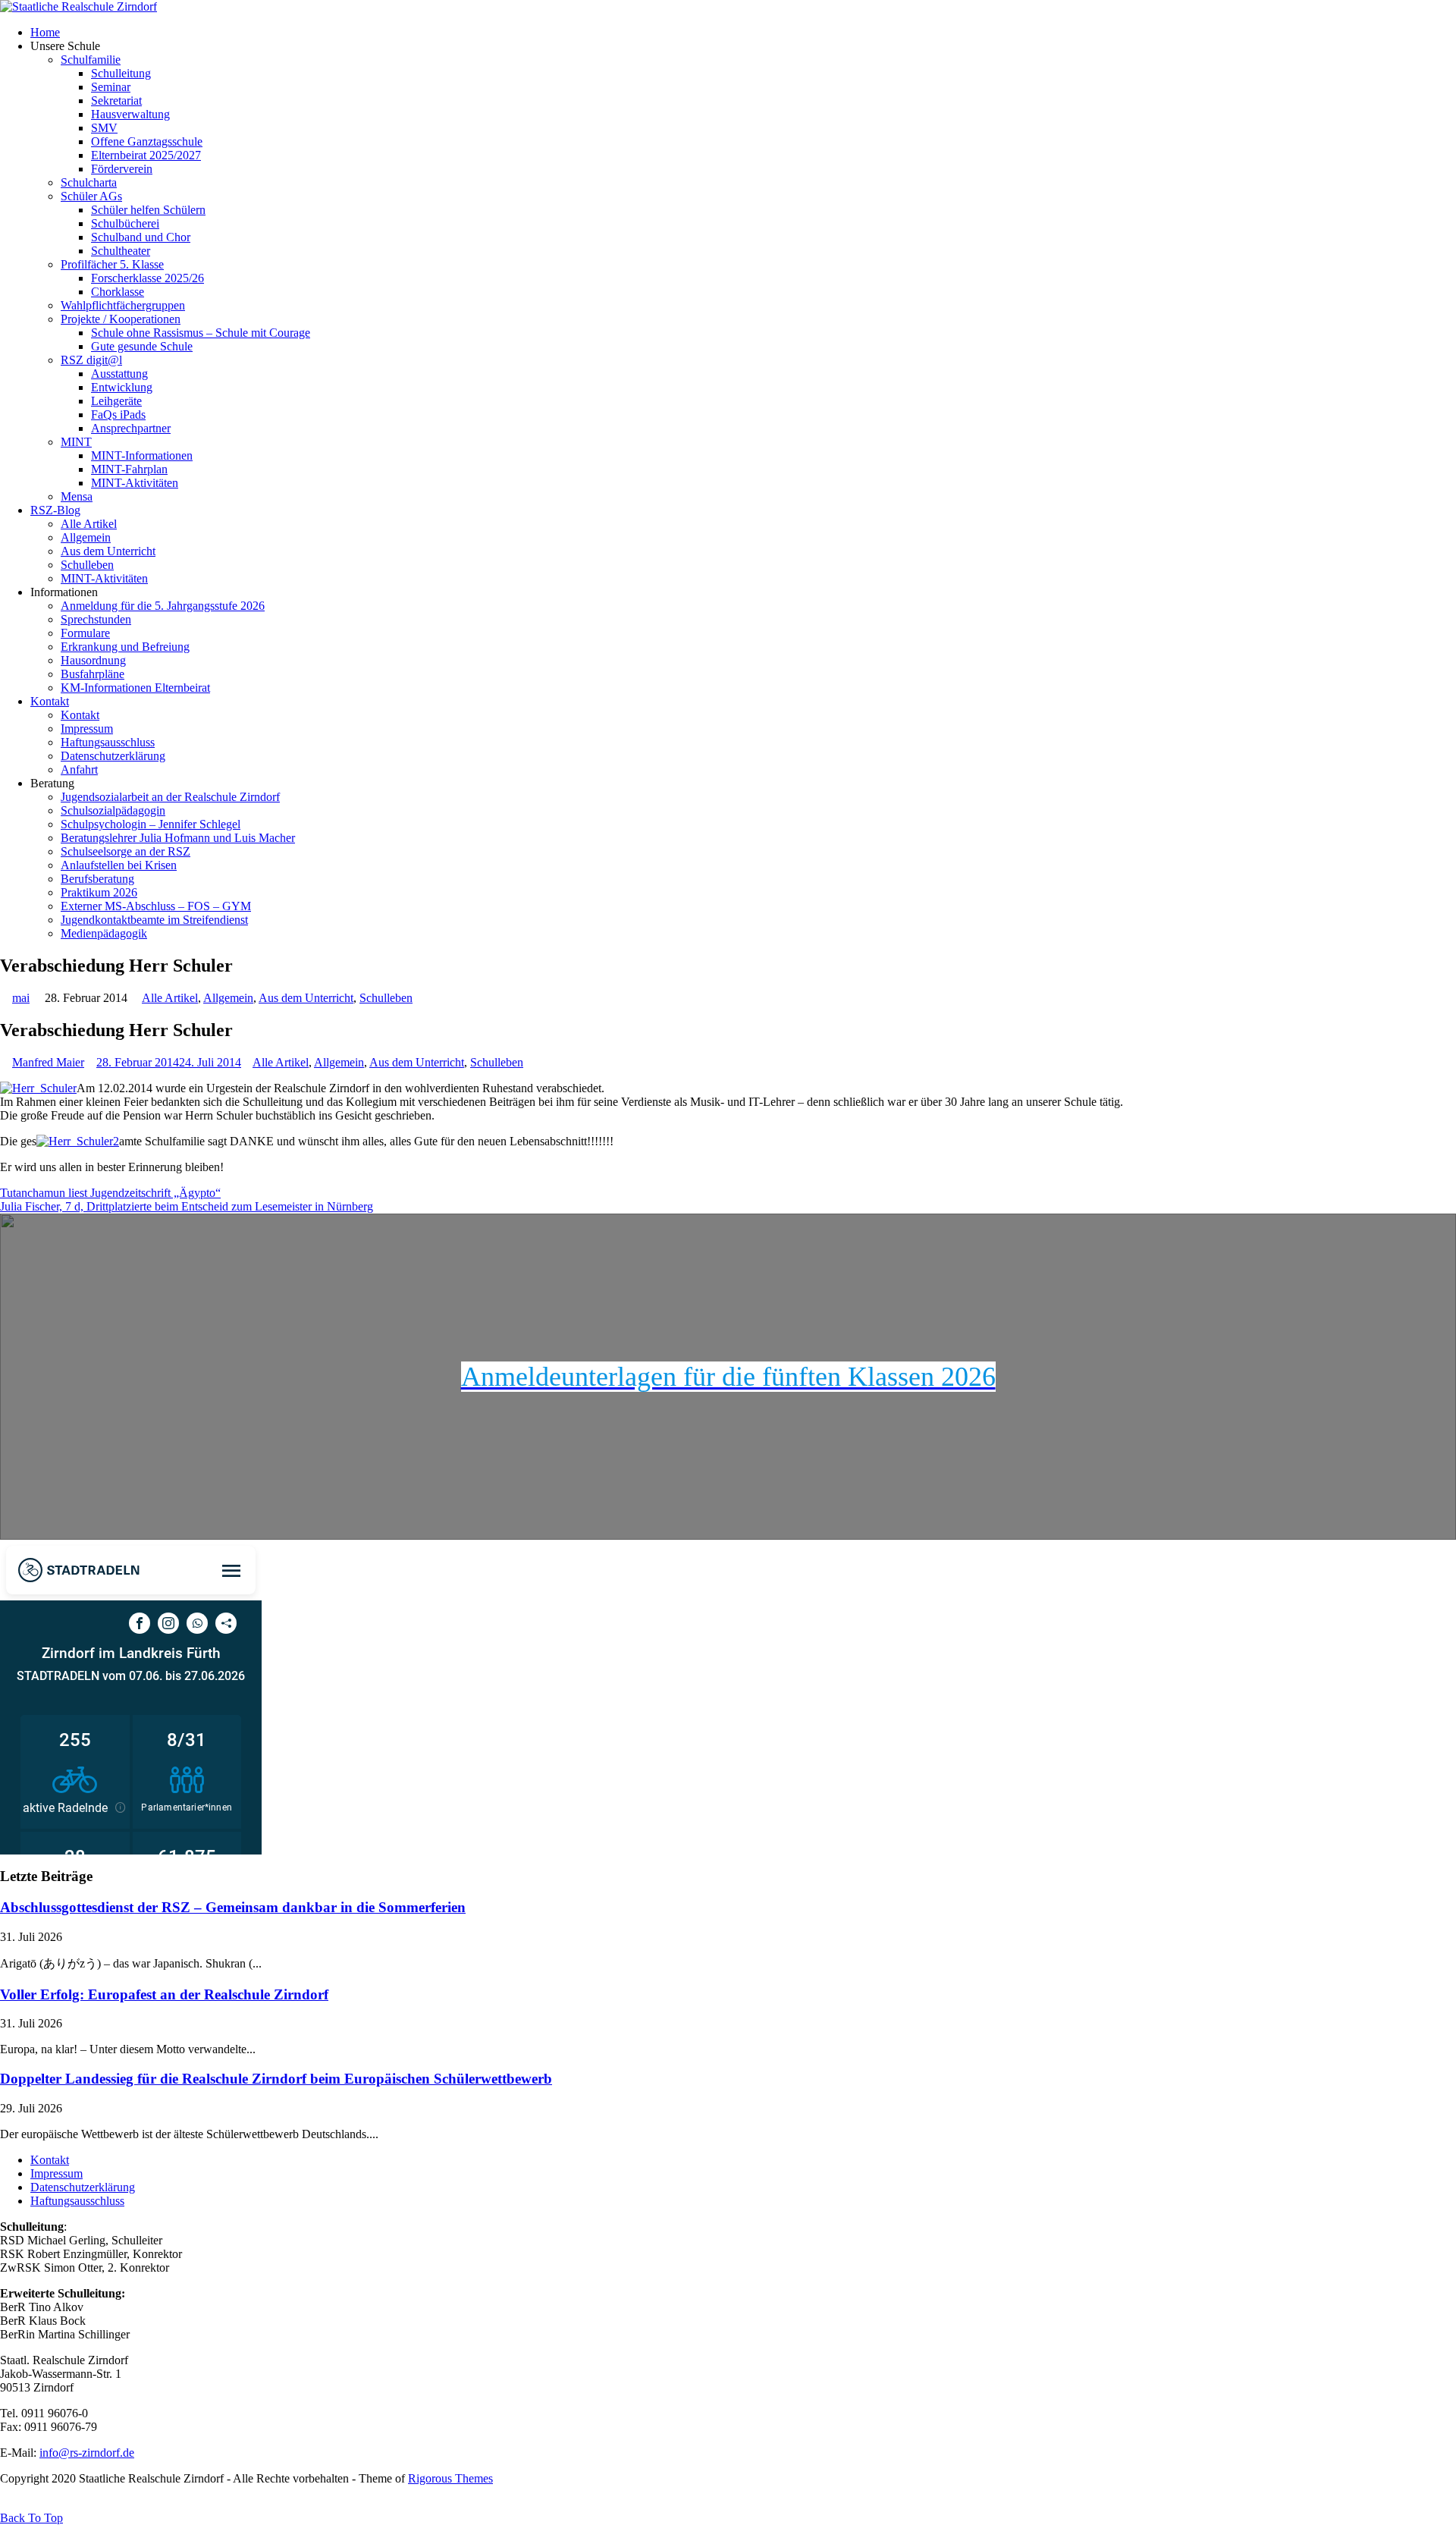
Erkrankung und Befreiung (125, 647)
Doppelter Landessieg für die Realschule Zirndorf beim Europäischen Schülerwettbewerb (276, 2079)
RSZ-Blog (55, 510)
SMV (104, 128)
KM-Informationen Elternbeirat (135, 688)
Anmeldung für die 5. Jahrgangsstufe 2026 (163, 606)
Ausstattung (119, 374)
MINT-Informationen (142, 455)
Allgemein (86, 537)
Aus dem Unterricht (108, 551)
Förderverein (122, 169)
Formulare (85, 633)
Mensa (77, 496)
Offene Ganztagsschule (147, 141)
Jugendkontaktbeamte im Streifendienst (154, 920)
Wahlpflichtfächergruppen (123, 305)
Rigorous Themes (450, 2478)
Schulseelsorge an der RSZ (126, 851)
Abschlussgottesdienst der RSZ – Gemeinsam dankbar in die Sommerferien (233, 1907)
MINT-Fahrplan (129, 469)
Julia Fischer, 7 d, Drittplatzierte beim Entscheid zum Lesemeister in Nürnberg (187, 1206)
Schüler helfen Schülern (148, 210)
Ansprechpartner (131, 428)
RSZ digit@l (91, 360)
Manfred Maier (48, 1062)
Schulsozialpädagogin (113, 810)
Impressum (87, 729)
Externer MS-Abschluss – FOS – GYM (156, 906)
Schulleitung (121, 73)
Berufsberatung (97, 879)
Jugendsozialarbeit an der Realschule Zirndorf (170, 797)
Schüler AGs (91, 196)
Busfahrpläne (93, 674)
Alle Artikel (89, 524)
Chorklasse (118, 292)
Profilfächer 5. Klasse (112, 264)
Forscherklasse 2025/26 (147, 278)
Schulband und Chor (141, 237)
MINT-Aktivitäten (135, 483)
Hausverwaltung (130, 114)
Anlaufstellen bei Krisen (119, 865)
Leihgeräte (116, 401)
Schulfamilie (91, 60)
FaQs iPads (118, 415)
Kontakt (50, 701)
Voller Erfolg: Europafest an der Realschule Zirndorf (164, 1994)
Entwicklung (122, 387)
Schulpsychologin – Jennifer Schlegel (151, 824)
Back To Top (31, 2518)
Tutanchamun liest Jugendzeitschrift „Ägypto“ (110, 1193)
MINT (76, 442)
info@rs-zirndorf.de (87, 2453)
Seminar (111, 87)
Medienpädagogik (104, 933)
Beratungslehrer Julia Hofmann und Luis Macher (178, 838)
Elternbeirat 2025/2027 (146, 155)
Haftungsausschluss (108, 742)
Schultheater (121, 251)
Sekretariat (116, 100)
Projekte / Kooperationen (121, 319)
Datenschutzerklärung (113, 756)
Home (45, 32)
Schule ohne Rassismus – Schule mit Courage (201, 333)
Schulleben (87, 565)
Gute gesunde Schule (142, 346)
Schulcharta (89, 182)
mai (21, 998)
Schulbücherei (125, 223)
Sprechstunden (96, 619)
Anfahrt (79, 769)
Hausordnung (93, 660)
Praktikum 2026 (99, 892)
